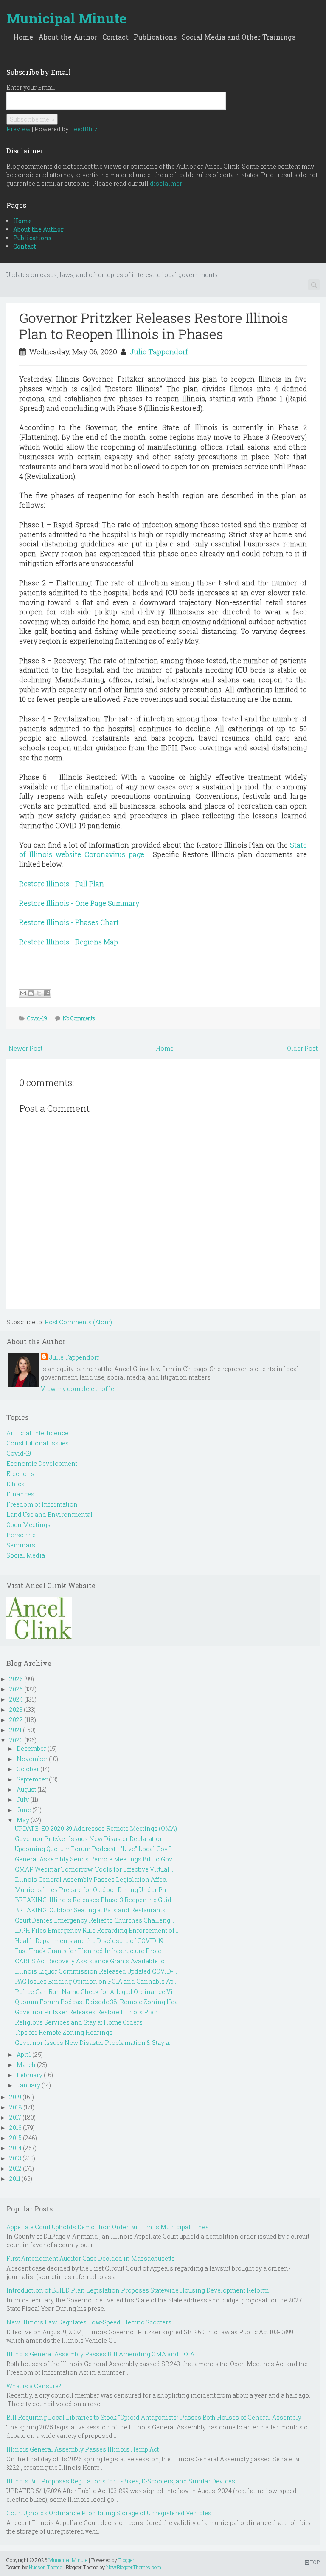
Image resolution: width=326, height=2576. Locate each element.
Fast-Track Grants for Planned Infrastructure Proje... (90, 1951)
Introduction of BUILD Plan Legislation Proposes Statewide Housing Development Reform (138, 2290)
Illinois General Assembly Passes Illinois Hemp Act (83, 2449)
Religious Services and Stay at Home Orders (79, 2022)
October (28, 1769)
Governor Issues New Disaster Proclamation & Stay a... (94, 2043)
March (26, 2065)
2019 (15, 2097)
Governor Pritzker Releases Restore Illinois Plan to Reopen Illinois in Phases (154, 326)
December (31, 1749)
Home (23, 37)
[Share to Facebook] (47, 993)
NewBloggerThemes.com (134, 2567)
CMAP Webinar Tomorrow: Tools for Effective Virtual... (94, 1869)
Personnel (22, 1535)
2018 (16, 2107)
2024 (16, 1699)
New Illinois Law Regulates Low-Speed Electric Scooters (89, 2322)
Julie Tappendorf (159, 352)
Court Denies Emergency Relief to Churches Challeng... (94, 1920)
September (32, 1779)
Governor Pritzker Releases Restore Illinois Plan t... (90, 2012)
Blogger (126, 2560)
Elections (20, 1474)
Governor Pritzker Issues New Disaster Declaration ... (92, 1839)
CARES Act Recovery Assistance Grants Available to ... (92, 1961)
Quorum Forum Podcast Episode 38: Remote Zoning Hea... (98, 2002)
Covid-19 (37, 1018)
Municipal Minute (66, 18)
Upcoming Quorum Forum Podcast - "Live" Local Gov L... (96, 1849)
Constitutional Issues (38, 1443)
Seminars (21, 1545)
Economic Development (42, 1463)
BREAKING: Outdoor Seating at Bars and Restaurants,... (93, 1910)
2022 (16, 1720)
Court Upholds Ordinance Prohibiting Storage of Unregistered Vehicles (109, 2513)
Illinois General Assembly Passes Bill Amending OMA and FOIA (100, 2354)
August (26, 1789)
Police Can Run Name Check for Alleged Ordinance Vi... (96, 1992)
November (32, 1759)
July (23, 1800)
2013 (15, 2158)
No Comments (79, 1018)
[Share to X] (39, 993)
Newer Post (25, 1048)
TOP (314, 2562)
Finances (20, 1494)
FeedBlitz (84, 129)
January (28, 2085)
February (30, 2075)
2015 (15, 2138)
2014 (15, 2148)
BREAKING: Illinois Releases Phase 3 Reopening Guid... (95, 1900)
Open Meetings (28, 1525)
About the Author (68, 37)
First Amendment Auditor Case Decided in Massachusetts (91, 2258)
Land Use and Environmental (49, 1514)
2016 (15, 2128)
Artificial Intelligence (37, 1433)
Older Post (302, 1048)
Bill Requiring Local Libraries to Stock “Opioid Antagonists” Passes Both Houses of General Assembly (154, 2417)
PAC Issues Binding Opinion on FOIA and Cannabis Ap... (96, 1981)
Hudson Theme (45, 2567)
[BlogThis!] (31, 993)
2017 (15, 2117)
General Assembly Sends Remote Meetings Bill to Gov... (95, 1859)
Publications (155, 37)
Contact (115, 37)
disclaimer (166, 183)
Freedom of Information (42, 1504)
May (23, 1820)
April (24, 2054)
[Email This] (23, 993)
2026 (16, 1679)
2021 (15, 1730)
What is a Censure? (34, 2386)
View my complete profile (77, 1389)
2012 (15, 2168)
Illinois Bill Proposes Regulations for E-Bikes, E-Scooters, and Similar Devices (121, 2481)
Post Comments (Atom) (78, 1322)
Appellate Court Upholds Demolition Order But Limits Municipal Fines (108, 2227)
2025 (16, 1689)
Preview (18, 129)
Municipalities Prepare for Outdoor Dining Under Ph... (93, 1890)
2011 (15, 2179)
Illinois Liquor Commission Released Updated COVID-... (96, 1971)
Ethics (15, 1484)
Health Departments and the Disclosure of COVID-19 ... (92, 1941)
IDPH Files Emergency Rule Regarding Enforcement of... (97, 1930)
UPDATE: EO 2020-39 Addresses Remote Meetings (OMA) (96, 1828)
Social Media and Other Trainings (239, 37)
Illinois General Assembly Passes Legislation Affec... (92, 1879)
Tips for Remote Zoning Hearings (64, 2032)
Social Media (26, 1555)
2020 (16, 1740)
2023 (16, 1709)
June (24, 1810)
